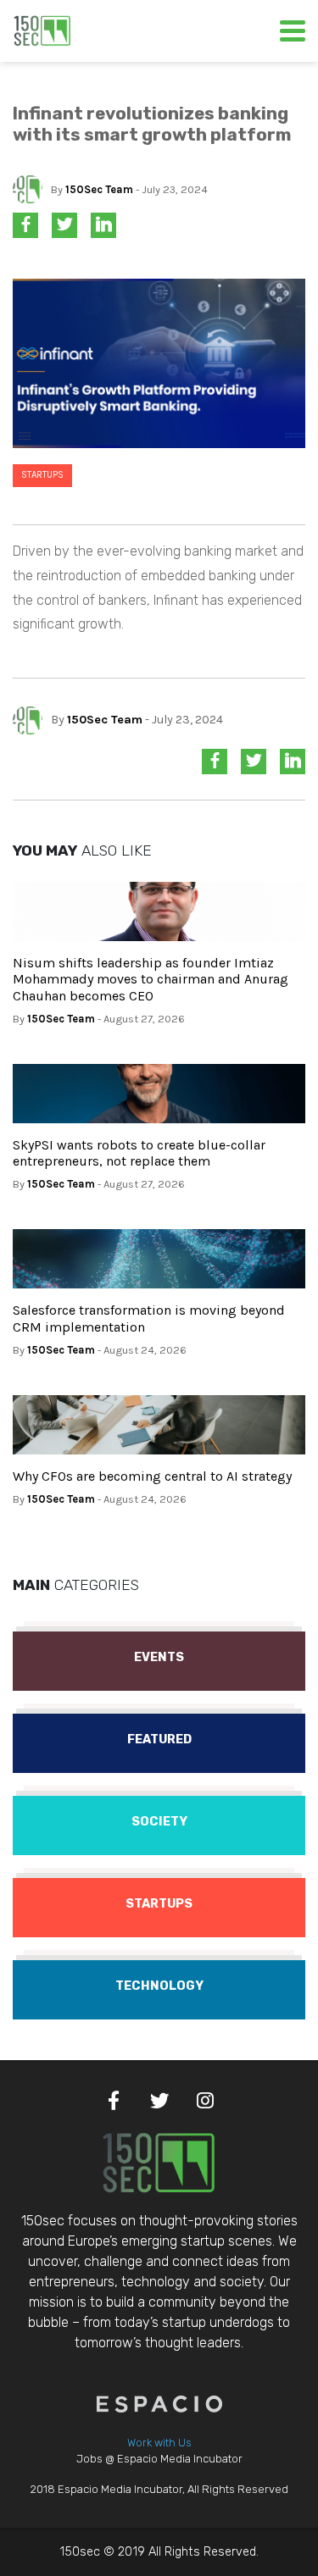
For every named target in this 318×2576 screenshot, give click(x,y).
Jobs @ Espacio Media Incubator (159, 2459)
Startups (42, 475)
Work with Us (159, 2443)
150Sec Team (99, 189)
